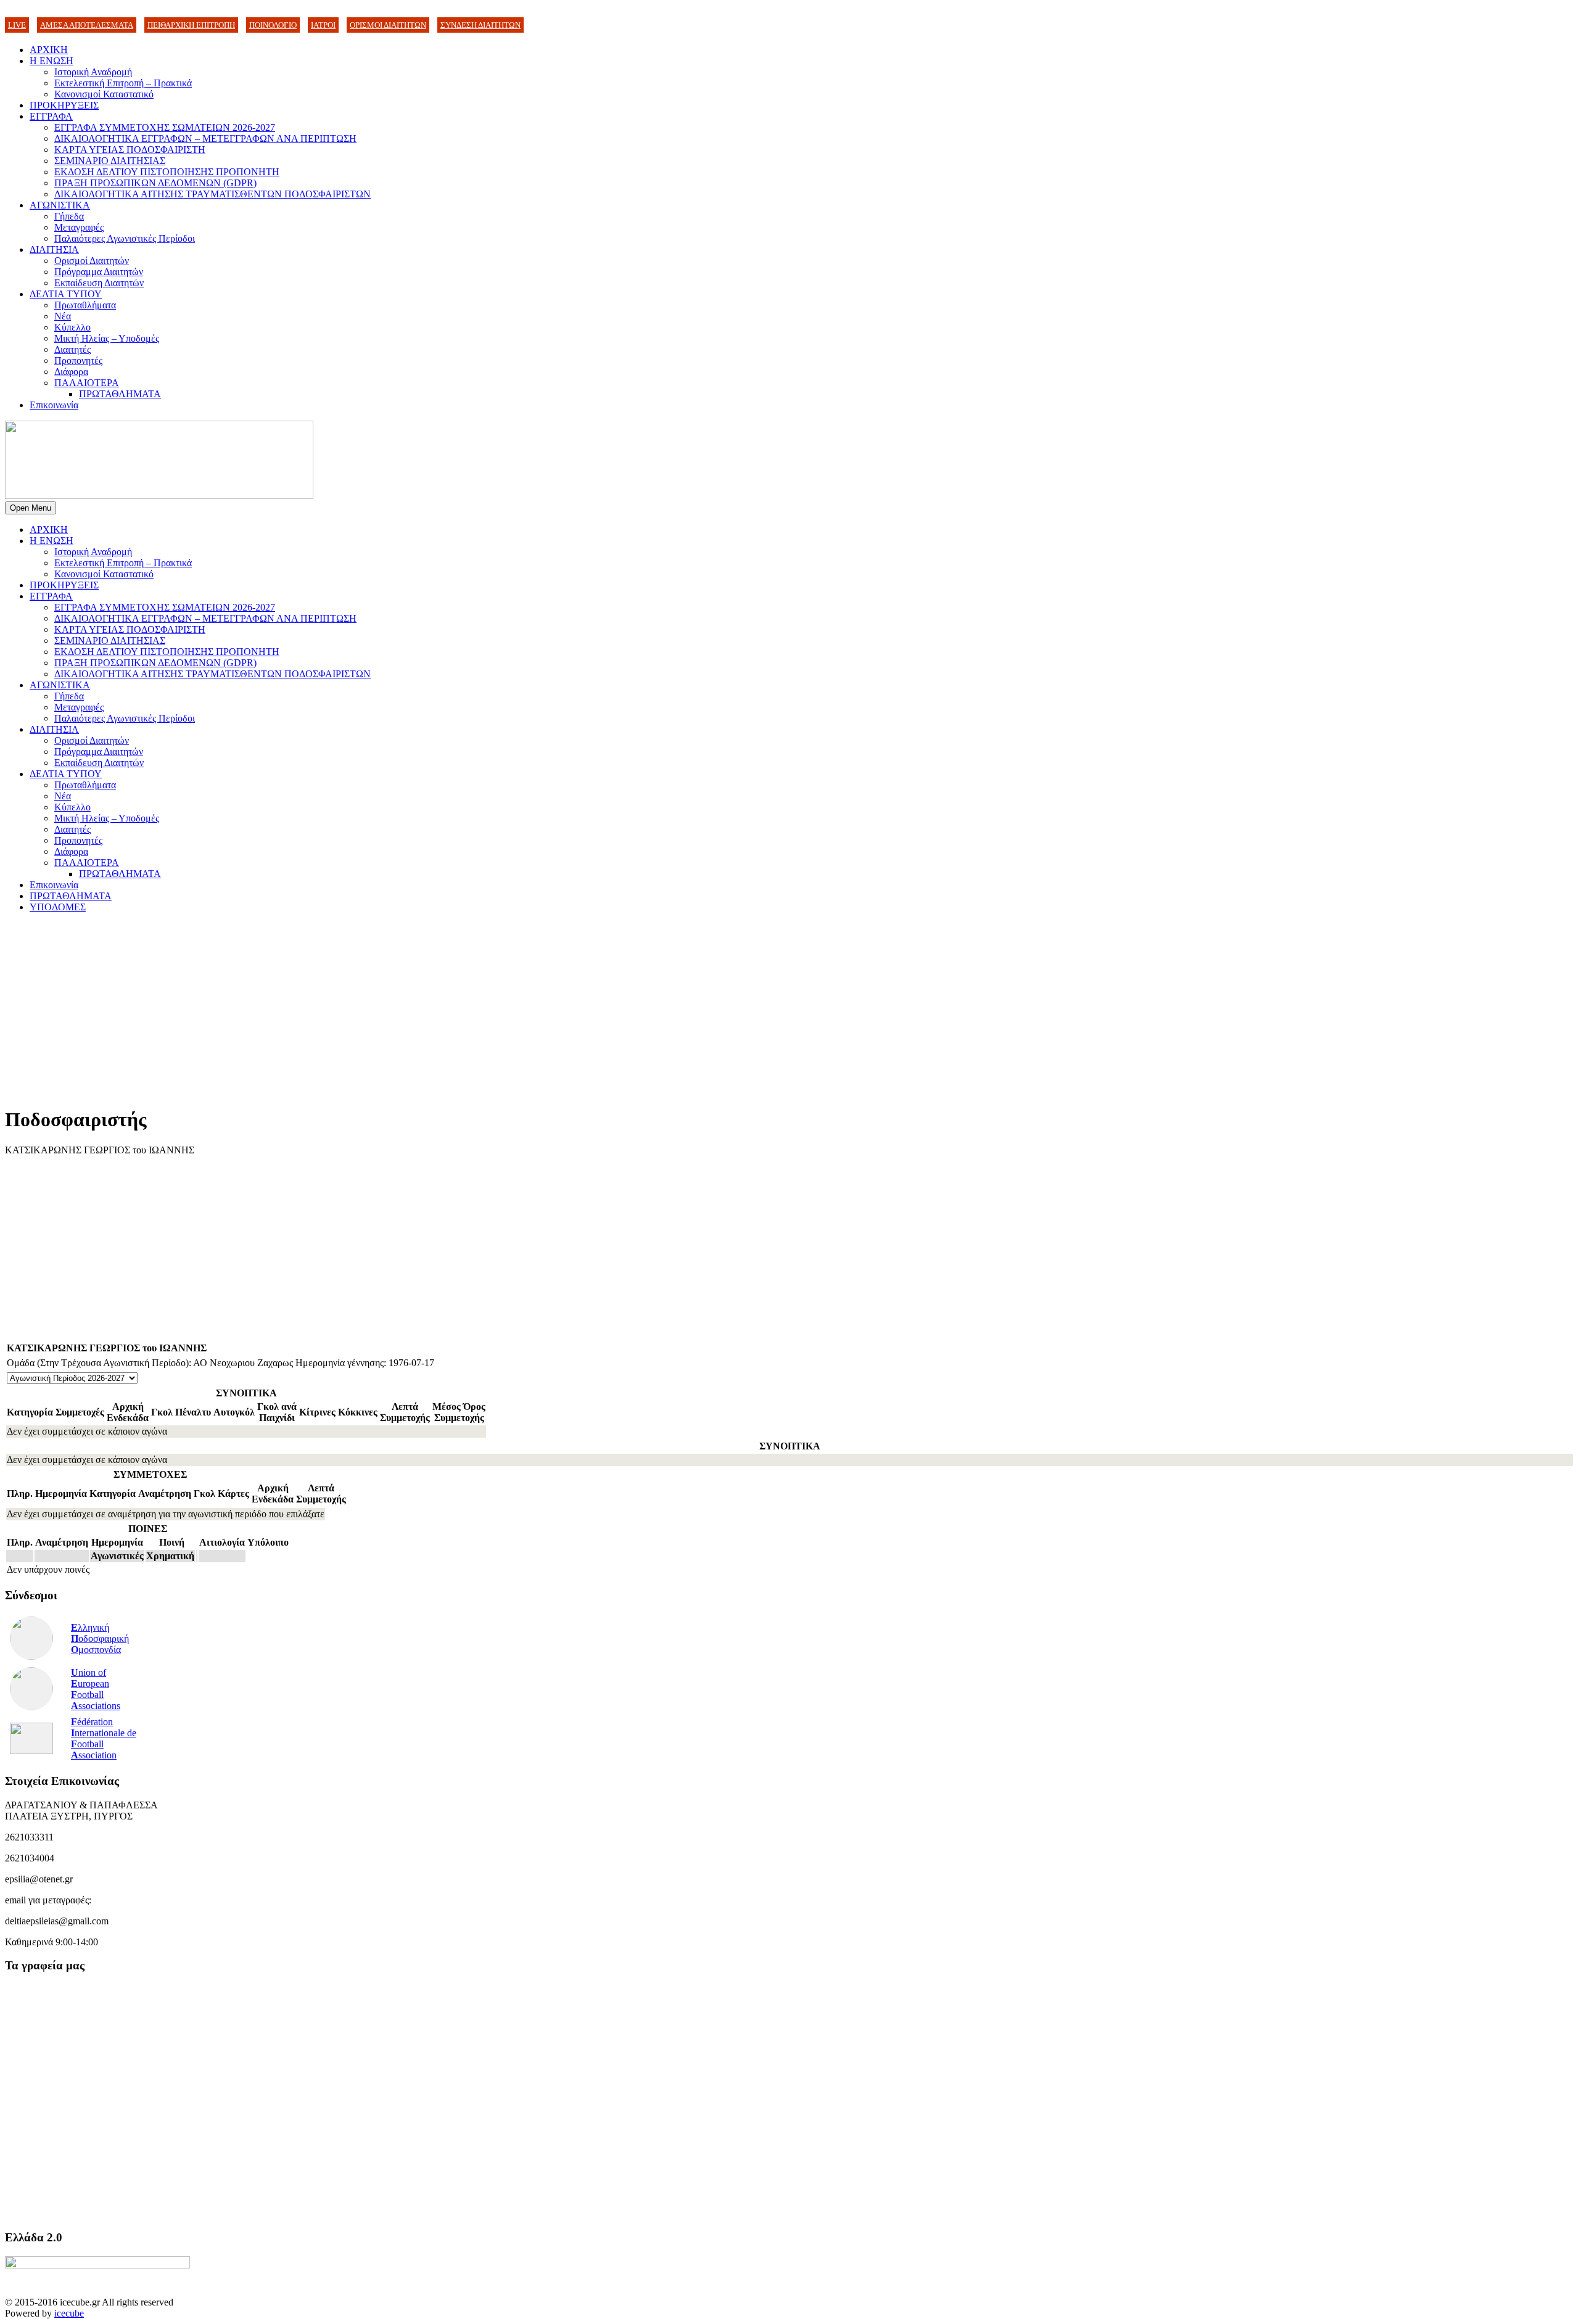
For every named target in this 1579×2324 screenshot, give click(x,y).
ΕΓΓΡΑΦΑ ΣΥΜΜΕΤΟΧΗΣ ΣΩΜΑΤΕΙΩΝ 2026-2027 (165, 127)
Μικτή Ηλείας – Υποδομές (107, 338)
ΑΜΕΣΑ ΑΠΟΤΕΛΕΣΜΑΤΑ (87, 25)
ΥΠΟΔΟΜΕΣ (58, 907)
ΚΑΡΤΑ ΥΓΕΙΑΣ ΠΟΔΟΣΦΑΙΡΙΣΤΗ (130, 150)
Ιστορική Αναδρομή (93, 72)
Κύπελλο (72, 327)
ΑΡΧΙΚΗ (49, 50)
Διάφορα (71, 372)
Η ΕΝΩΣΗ (52, 61)
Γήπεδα (69, 216)
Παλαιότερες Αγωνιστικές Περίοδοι (125, 238)
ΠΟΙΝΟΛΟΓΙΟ (273, 25)
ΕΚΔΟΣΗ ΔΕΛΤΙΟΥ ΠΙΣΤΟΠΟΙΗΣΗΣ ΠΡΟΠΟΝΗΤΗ (167, 172)
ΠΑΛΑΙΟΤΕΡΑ (87, 383)
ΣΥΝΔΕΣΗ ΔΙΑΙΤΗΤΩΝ (480, 25)
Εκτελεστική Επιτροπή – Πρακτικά (123, 83)
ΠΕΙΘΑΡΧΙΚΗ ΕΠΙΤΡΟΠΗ (191, 25)
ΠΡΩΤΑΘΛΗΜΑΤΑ (120, 394)
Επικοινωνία (54, 405)
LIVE (17, 25)
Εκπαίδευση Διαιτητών (99, 283)
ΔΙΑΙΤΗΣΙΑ (54, 249)
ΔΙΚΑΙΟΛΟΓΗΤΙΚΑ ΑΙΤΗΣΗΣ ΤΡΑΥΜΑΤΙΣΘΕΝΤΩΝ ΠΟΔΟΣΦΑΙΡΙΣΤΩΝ (212, 194)
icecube (69, 2313)
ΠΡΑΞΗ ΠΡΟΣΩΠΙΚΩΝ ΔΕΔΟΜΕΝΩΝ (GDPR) (155, 183)
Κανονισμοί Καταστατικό (104, 94)
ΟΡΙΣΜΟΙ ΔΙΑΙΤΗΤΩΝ (388, 25)
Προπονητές (78, 361)
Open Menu (31, 508)
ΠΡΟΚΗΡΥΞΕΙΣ (64, 105)
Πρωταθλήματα (85, 305)
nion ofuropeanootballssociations (96, 1689)
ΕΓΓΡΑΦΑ (51, 116)
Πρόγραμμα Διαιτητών (99, 272)
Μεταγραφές (79, 227)
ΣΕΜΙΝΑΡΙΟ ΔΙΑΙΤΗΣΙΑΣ (110, 161)
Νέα (63, 316)
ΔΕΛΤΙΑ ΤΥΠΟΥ (66, 294)
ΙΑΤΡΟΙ (323, 25)
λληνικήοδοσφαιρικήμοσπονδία (100, 1638)
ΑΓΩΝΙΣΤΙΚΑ (60, 205)
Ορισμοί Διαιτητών (92, 261)
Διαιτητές (72, 349)
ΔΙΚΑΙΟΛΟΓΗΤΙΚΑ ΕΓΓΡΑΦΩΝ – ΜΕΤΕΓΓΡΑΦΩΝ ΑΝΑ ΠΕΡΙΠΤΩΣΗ (205, 138)
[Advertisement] (375, 1009)
